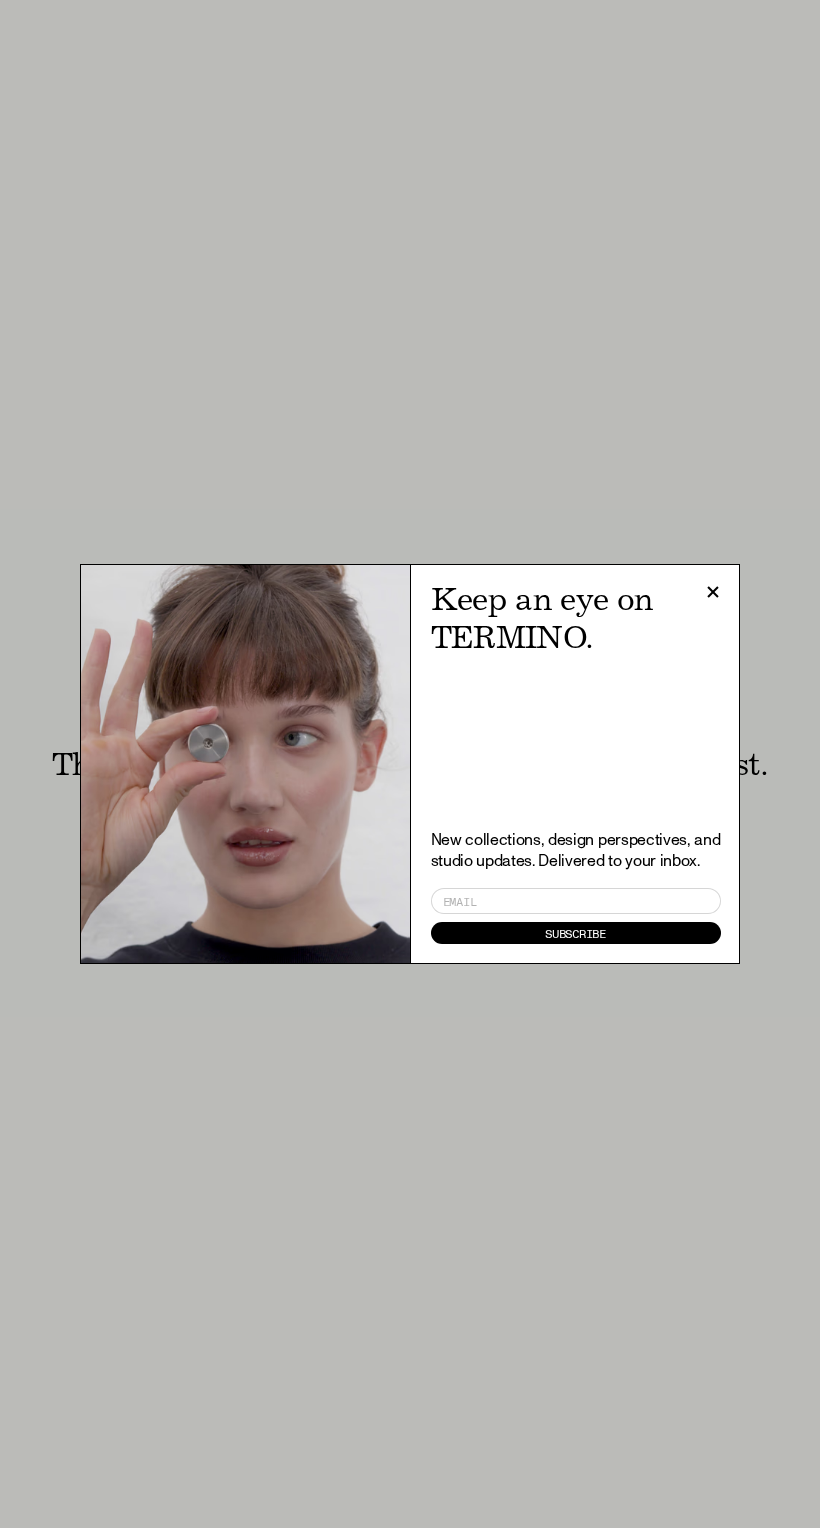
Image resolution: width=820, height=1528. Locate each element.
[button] (713, 592)
